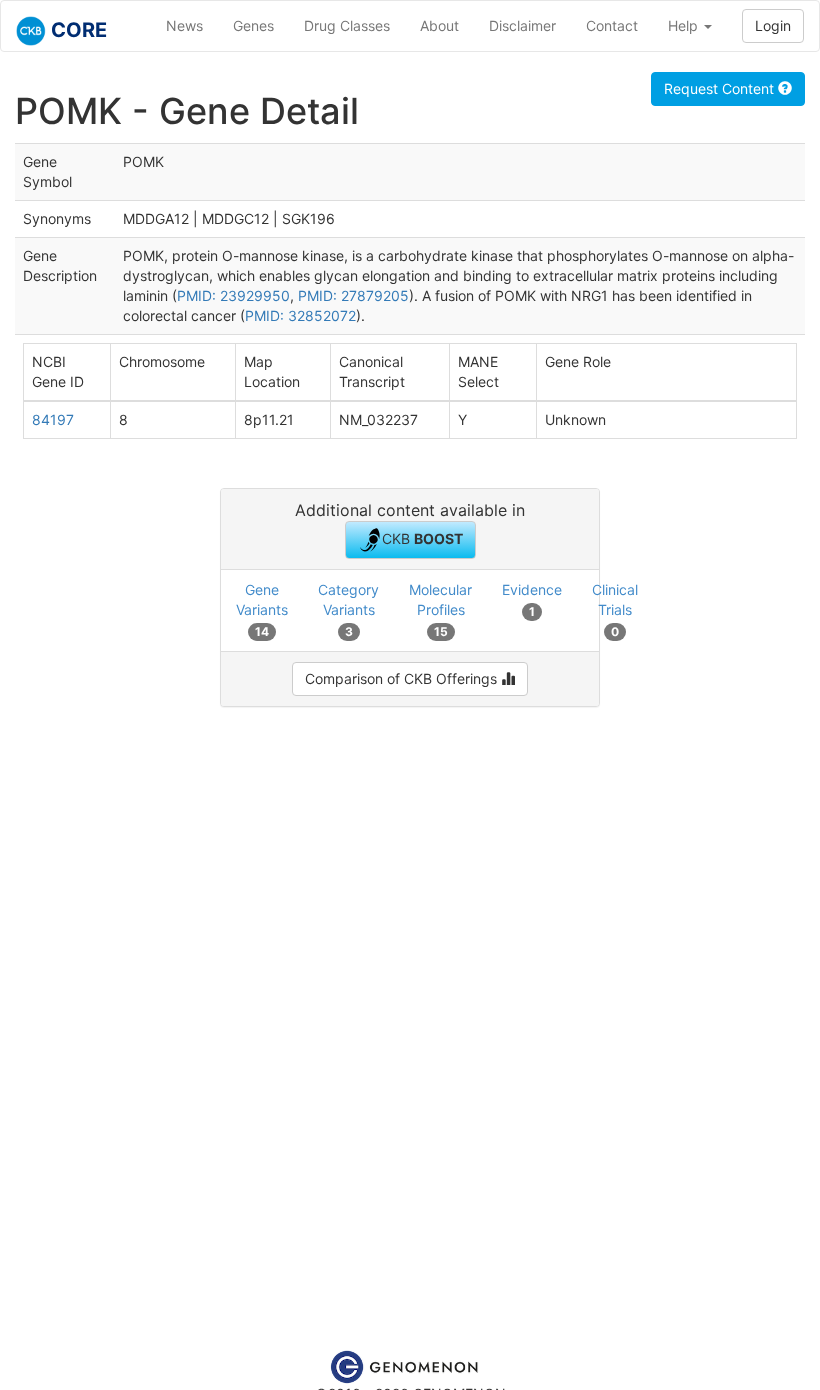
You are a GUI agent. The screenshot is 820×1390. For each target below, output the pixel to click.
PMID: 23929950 (233, 295)
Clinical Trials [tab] (615, 609)
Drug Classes (347, 25)
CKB (422, 538)
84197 (53, 419)
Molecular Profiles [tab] (440, 609)
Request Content (721, 88)
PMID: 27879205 (353, 295)
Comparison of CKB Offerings (403, 678)
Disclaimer (522, 25)
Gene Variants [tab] (262, 609)
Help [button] (685, 25)
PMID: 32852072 (300, 315)
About (439, 25)
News (184, 25)
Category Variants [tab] (348, 609)
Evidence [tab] (532, 599)
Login (773, 25)
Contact (612, 25)
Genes (253, 25)
